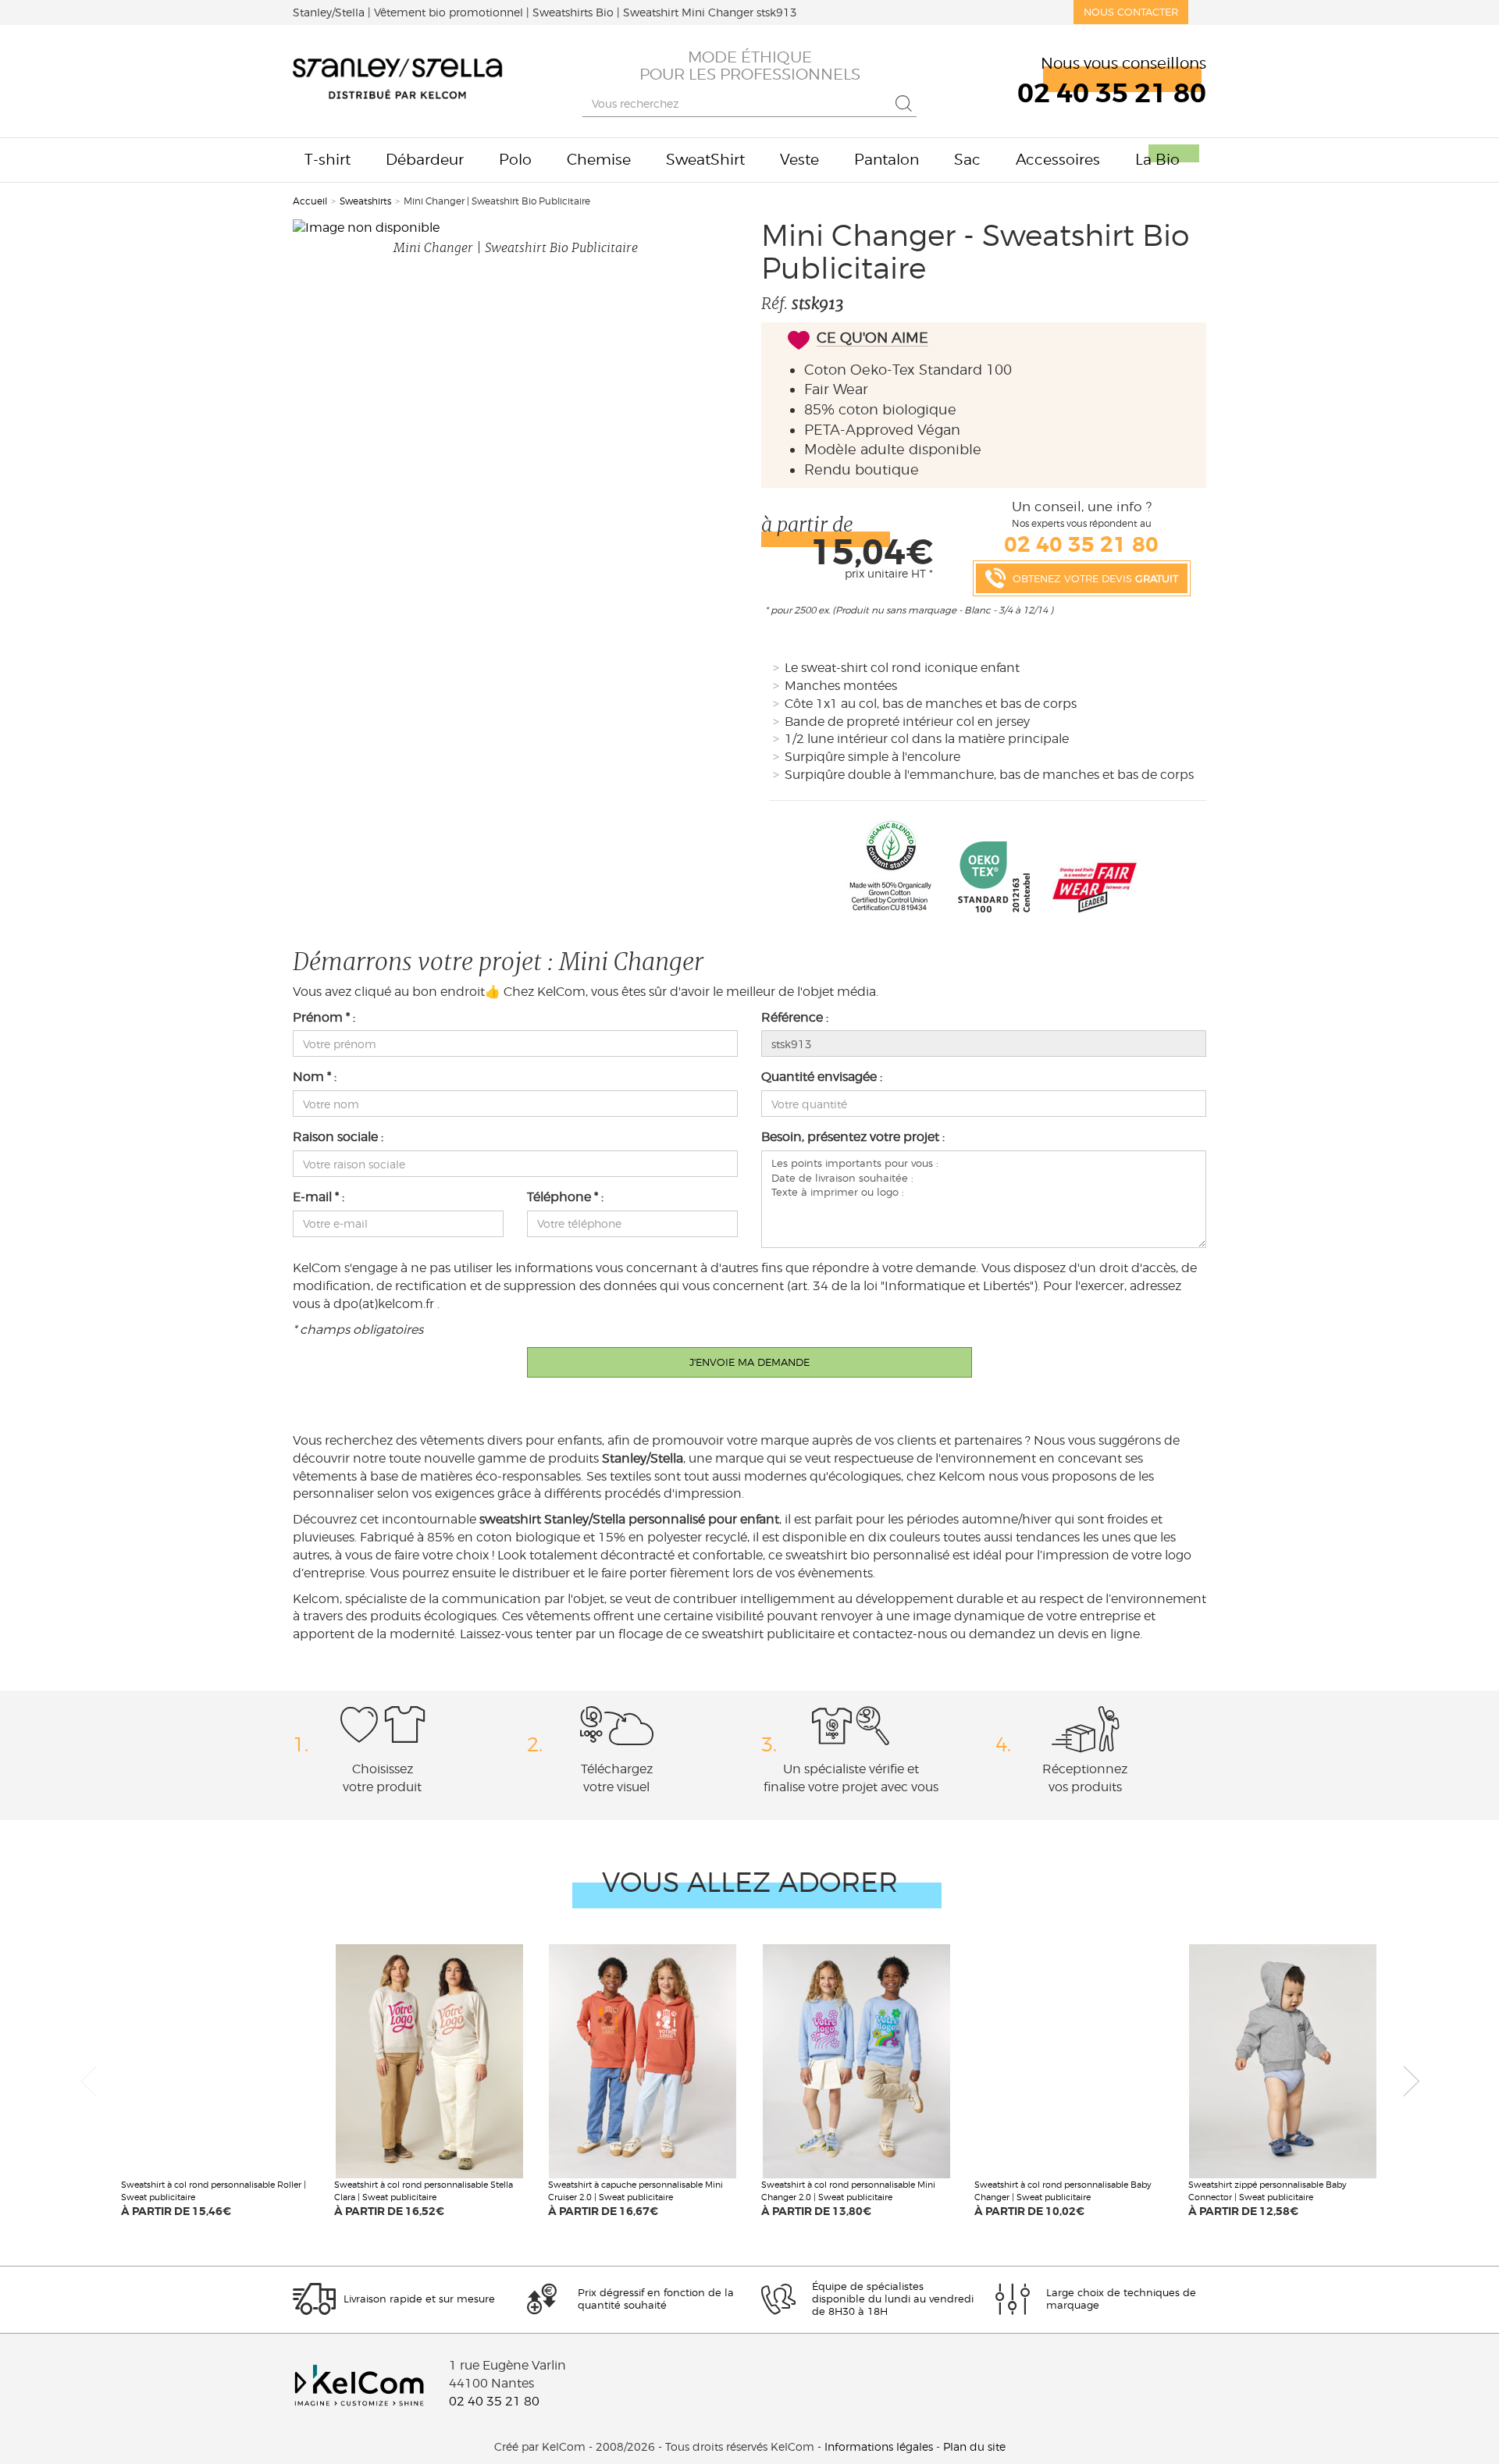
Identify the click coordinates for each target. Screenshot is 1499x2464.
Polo (515, 160)
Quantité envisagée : (822, 1077)
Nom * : (315, 1077)
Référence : (795, 1017)
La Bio (1157, 160)
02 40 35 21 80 (494, 2401)
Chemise (599, 160)
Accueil (310, 201)
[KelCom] (398, 81)
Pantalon (887, 160)
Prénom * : (324, 1017)
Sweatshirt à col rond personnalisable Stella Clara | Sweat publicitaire (424, 2191)
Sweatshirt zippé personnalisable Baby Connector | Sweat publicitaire (1268, 2191)
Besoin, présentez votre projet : (853, 1137)
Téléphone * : (565, 1197)
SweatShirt (705, 160)
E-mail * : (319, 1197)
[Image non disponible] (515, 228)
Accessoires (1058, 160)
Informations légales (879, 2447)
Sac (967, 160)
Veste (799, 160)
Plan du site (974, 2447)
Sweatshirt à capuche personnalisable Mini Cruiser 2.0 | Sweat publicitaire (636, 2191)
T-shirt (328, 160)
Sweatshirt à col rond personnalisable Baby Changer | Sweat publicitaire (1063, 2191)
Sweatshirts (365, 201)
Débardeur (425, 160)
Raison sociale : (338, 1137)
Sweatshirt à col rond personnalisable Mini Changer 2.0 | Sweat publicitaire (848, 2191)
